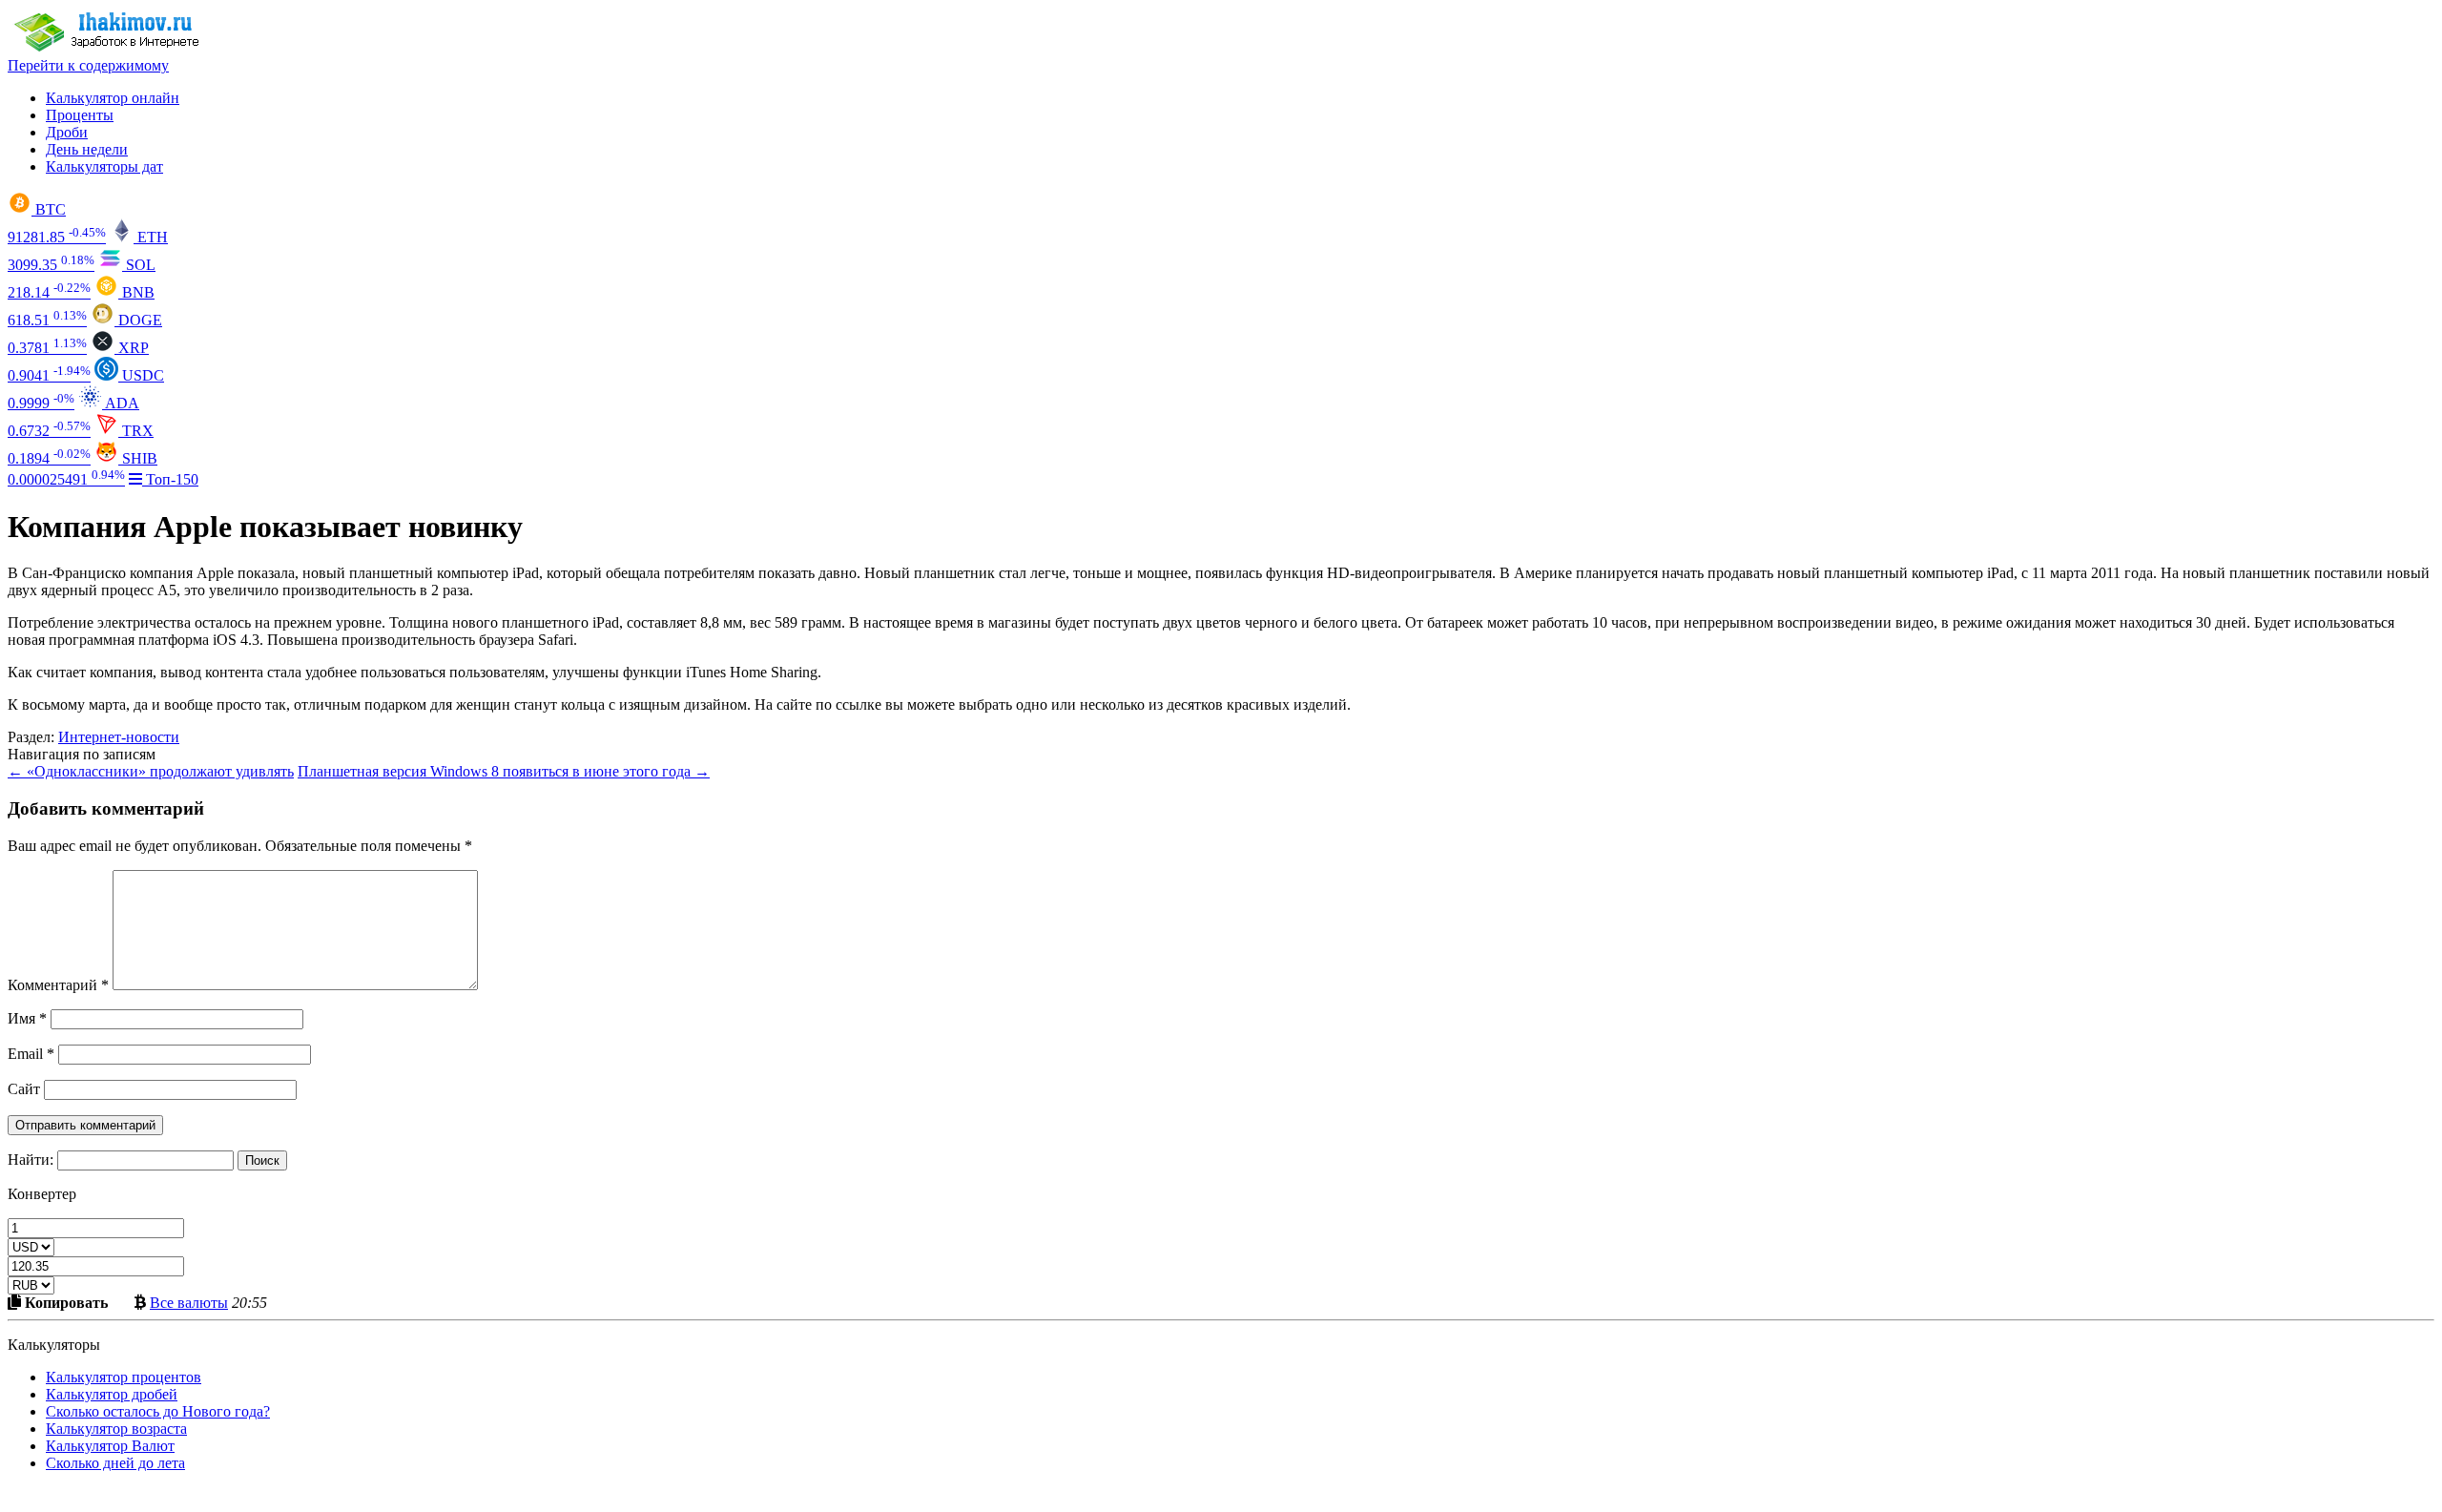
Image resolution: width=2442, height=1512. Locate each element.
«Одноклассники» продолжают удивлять (151, 771)
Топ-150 (170, 479)
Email (31, 1054)
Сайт (24, 1089)
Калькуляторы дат (104, 166)
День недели (87, 149)
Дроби (67, 132)
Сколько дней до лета (115, 1463)
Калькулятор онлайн (113, 98)
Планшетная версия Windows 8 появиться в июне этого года (504, 771)
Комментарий (58, 985)
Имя (27, 1018)
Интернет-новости (119, 737)
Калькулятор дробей (112, 1394)
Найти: (31, 1160)
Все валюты (189, 1302)
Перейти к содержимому (88, 65)
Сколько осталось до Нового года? (158, 1411)
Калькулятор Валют (110, 1446)
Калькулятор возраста (116, 1429)
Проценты (80, 115)
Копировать (64, 1302)
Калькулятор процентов (124, 1377)
